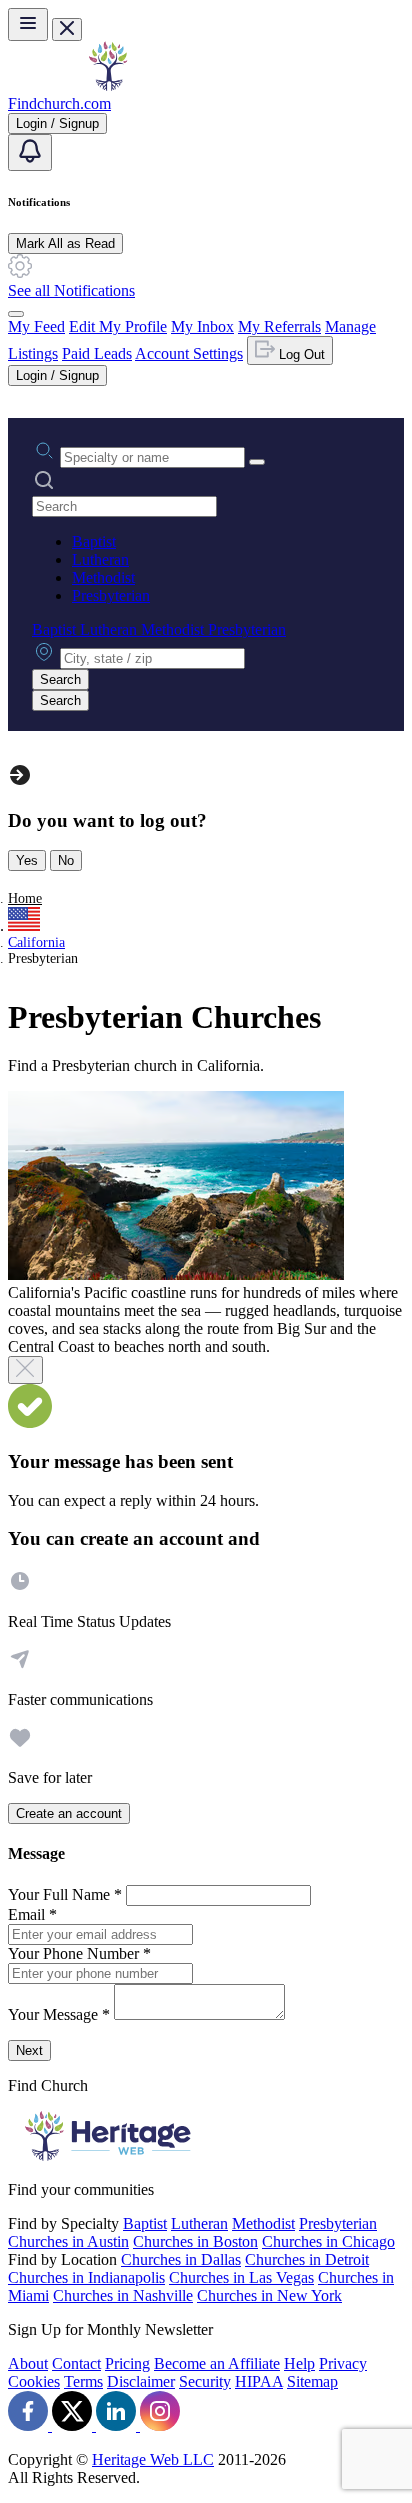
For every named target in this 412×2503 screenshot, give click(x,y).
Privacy (343, 2363)
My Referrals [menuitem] (279, 326)
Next (29, 2050)
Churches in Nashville (123, 2295)
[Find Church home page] (108, 85)
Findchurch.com (59, 103)
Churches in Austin (68, 2241)
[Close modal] (25, 1370)
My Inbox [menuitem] (202, 326)
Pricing (127, 2363)
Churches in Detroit (307, 2259)
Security (205, 2381)
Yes (27, 860)
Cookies (34, 2381)
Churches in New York (269, 2295)
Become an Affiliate (217, 2363)
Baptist (94, 541)
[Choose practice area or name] (257, 462)
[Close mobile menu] (67, 29)
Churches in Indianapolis (86, 2277)
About (28, 2363)
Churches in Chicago (328, 2241)
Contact (76, 2363)
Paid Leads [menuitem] (97, 353)
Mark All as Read (65, 243)
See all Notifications (71, 290)
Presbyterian (111, 595)
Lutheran (100, 559)
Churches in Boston (195, 2241)
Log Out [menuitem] (300, 354)
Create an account (69, 1813)
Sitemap (312, 2381)
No (66, 860)
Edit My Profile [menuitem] (118, 326)
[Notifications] (30, 152)
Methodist (103, 577)
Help (299, 2363)
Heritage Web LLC (153, 2459)
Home (25, 898)
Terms (83, 2381)
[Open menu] (28, 24)
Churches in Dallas (181, 2259)
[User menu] (16, 314)
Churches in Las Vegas (241, 2277)
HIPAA (259, 2381)
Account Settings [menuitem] (189, 353)
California (36, 942)
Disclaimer (141, 2381)
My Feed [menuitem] (36, 326)
